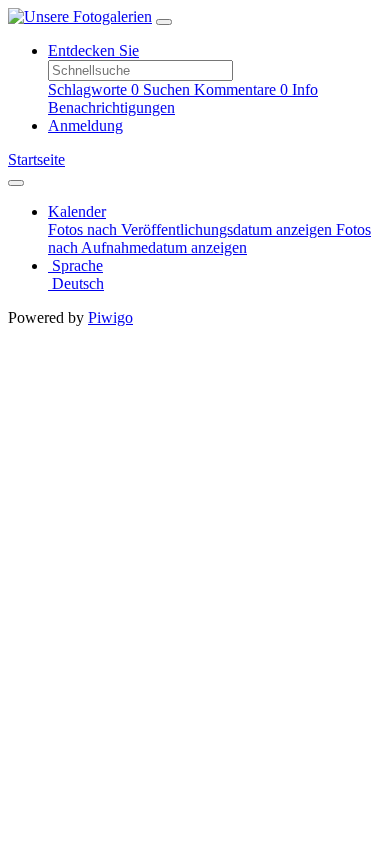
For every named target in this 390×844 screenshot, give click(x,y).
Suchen (168, 89)
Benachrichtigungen (111, 107)
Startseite (36, 159)
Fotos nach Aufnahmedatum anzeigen (209, 238)
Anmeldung (85, 125)
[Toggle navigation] (164, 22)
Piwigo (110, 317)
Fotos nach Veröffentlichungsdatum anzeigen (192, 229)
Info (305, 89)
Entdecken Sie (93, 50)
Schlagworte (93, 89)
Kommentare (241, 89)
